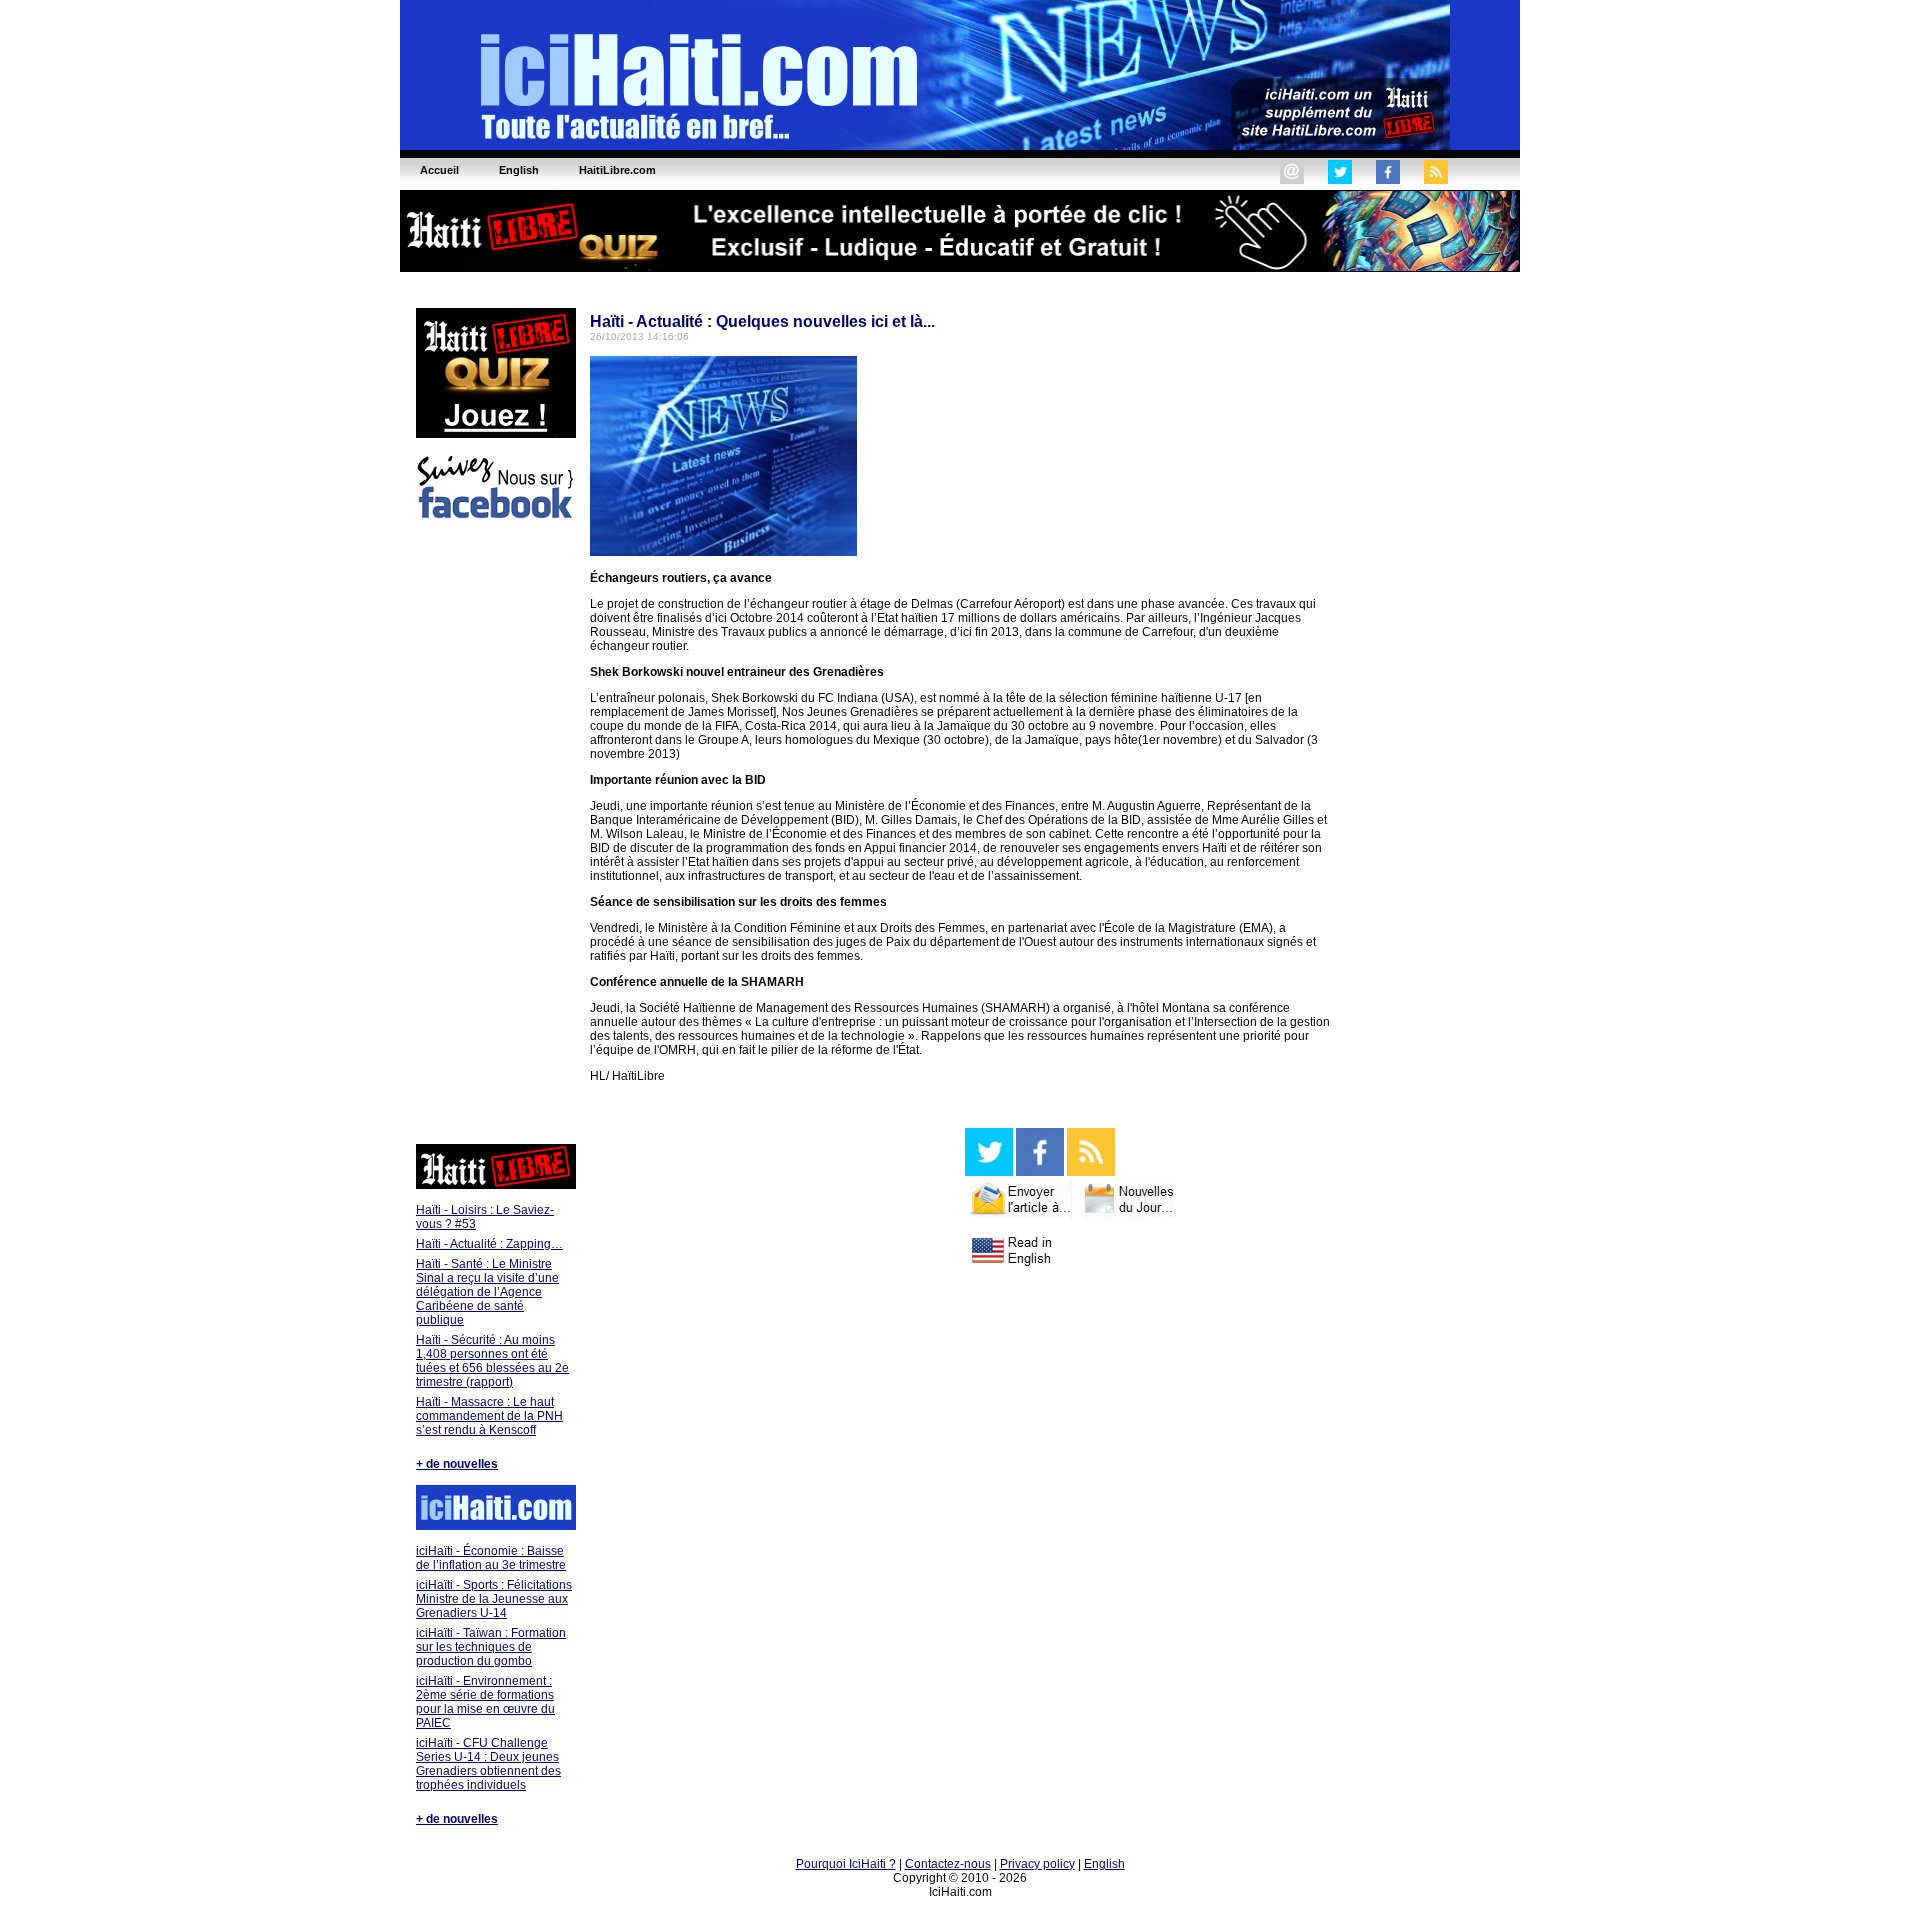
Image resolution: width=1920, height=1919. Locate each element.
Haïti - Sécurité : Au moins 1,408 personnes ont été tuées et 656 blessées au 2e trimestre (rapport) (492, 1361)
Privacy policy (1037, 1864)
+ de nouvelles (457, 1464)
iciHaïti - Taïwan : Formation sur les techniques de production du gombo (491, 1647)
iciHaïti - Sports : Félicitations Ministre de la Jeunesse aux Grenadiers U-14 (494, 1599)
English (1104, 1864)
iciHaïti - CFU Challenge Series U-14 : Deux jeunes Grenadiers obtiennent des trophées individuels (488, 1764)
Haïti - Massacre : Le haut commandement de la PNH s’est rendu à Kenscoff (489, 1416)
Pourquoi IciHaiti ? (846, 1864)
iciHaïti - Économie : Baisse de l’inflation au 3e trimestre (491, 1558)
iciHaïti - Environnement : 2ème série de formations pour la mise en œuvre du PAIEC (485, 1702)
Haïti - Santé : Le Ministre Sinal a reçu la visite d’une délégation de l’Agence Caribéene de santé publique (487, 1292)
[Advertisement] (495, 835)
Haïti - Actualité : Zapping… (489, 1244)
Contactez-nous (948, 1864)
